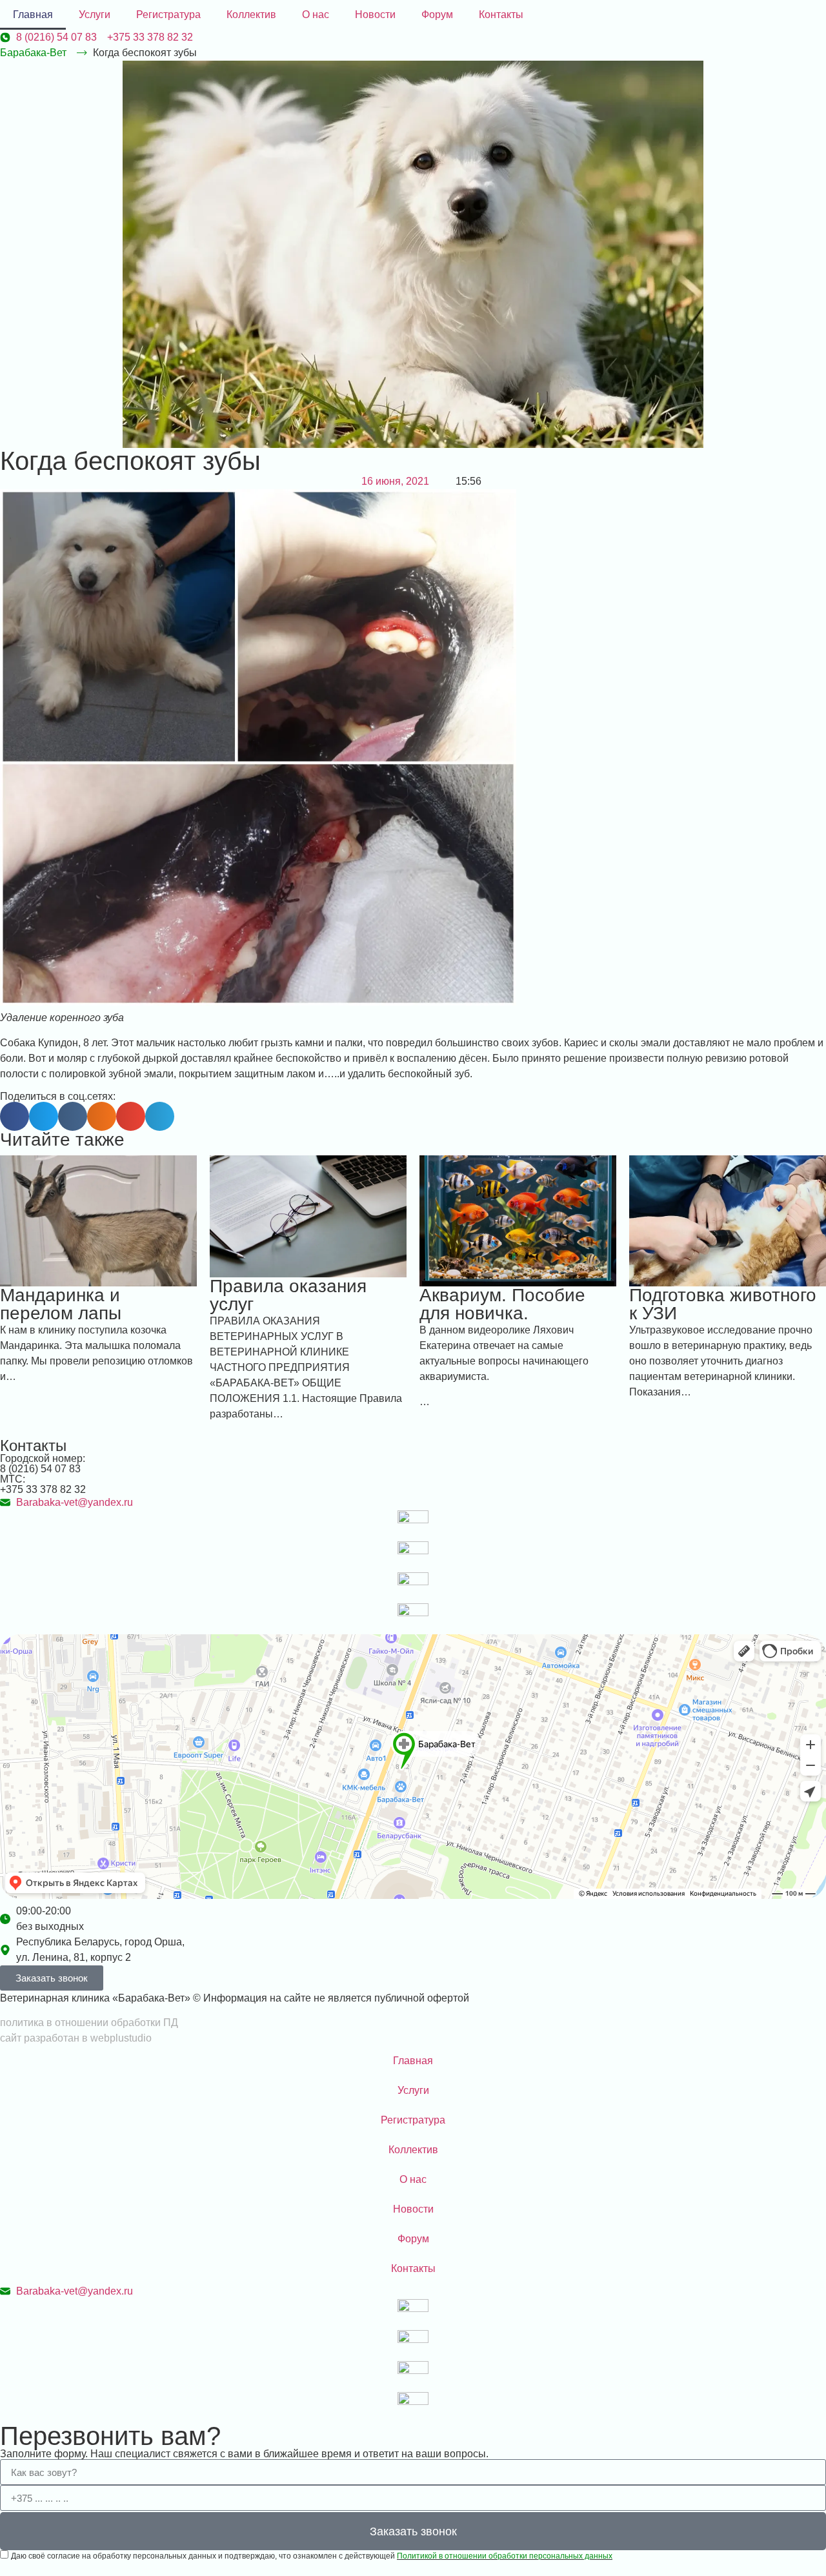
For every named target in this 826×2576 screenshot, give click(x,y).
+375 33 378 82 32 (43, 1489)
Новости (375, 15)
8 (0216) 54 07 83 (40, 1469)
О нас (316, 15)
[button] (15, 1116)
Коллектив (251, 15)
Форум (437, 15)
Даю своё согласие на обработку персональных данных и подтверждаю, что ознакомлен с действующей (312, 2556)
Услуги (95, 15)
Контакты (501, 15)
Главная (33, 15)
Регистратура (168, 15)
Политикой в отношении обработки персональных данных (505, 2556)
